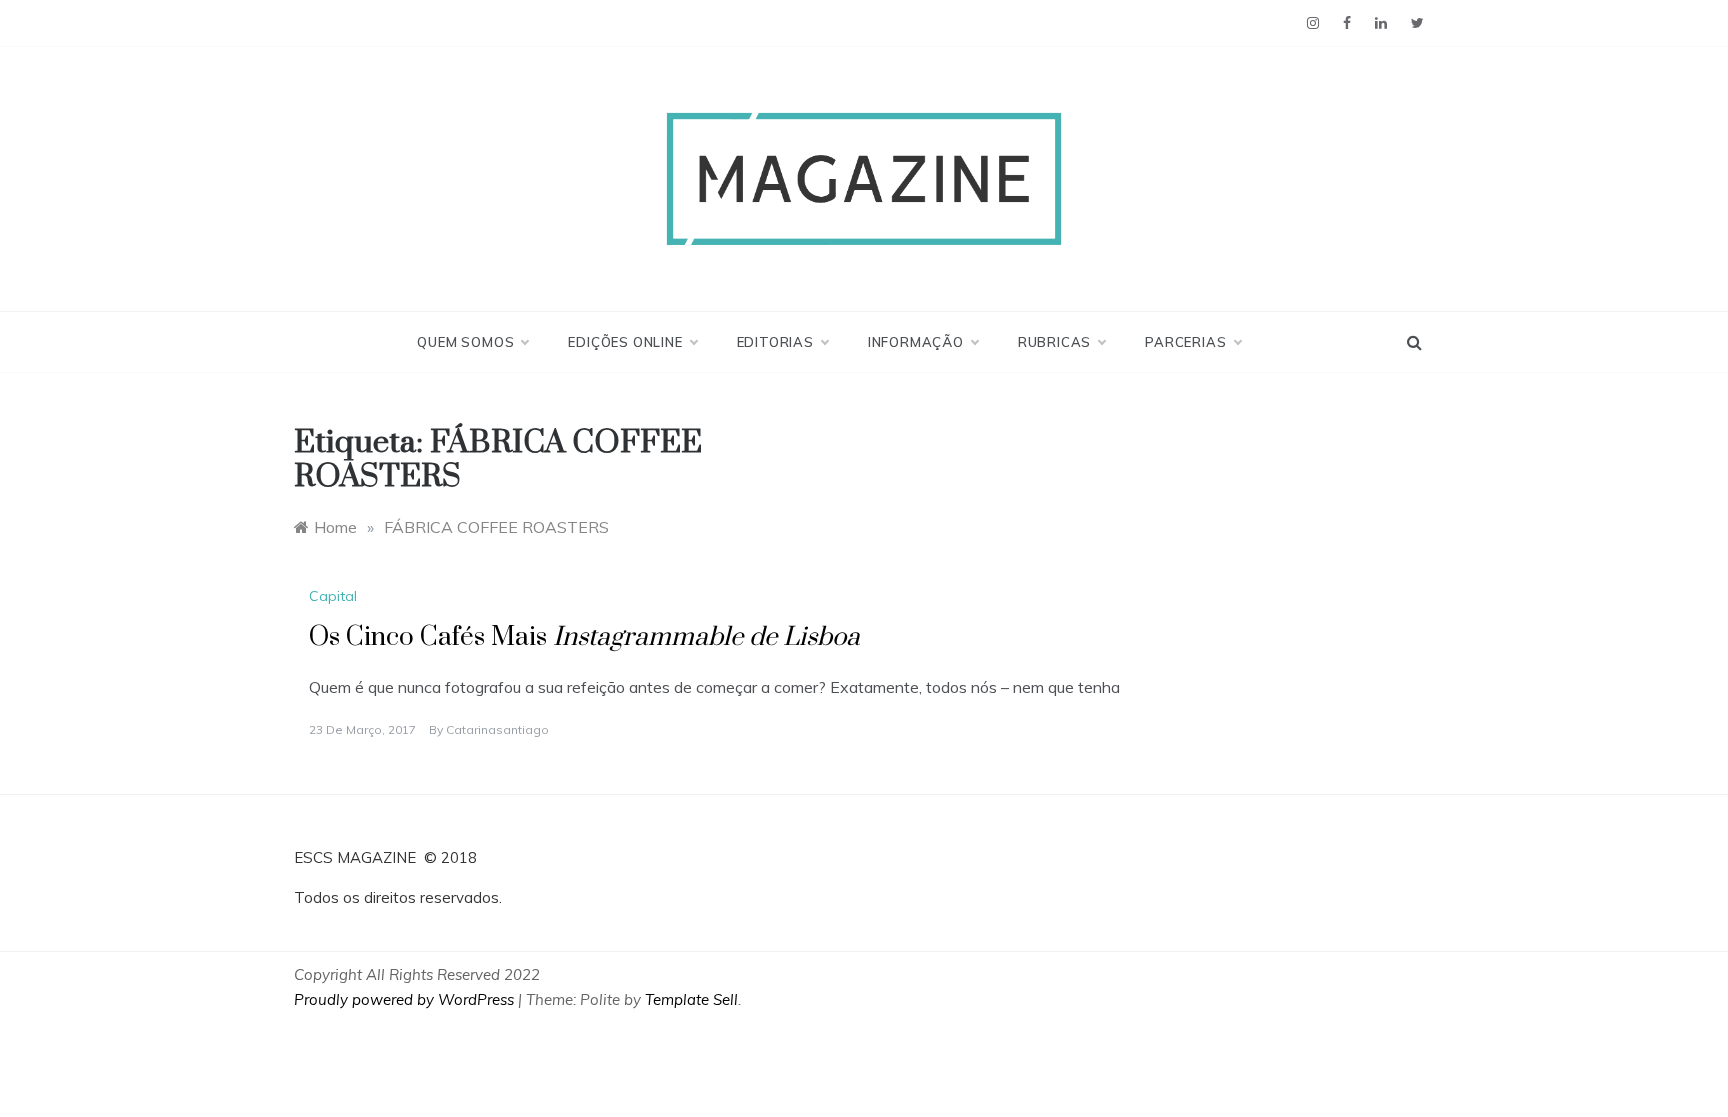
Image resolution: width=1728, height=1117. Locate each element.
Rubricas (1054, 342)
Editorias (775, 342)
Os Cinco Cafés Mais (584, 637)
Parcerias (1185, 342)
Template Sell (691, 999)
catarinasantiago (497, 729)
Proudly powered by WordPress (406, 999)
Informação (916, 342)
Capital (333, 596)
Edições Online (625, 342)
